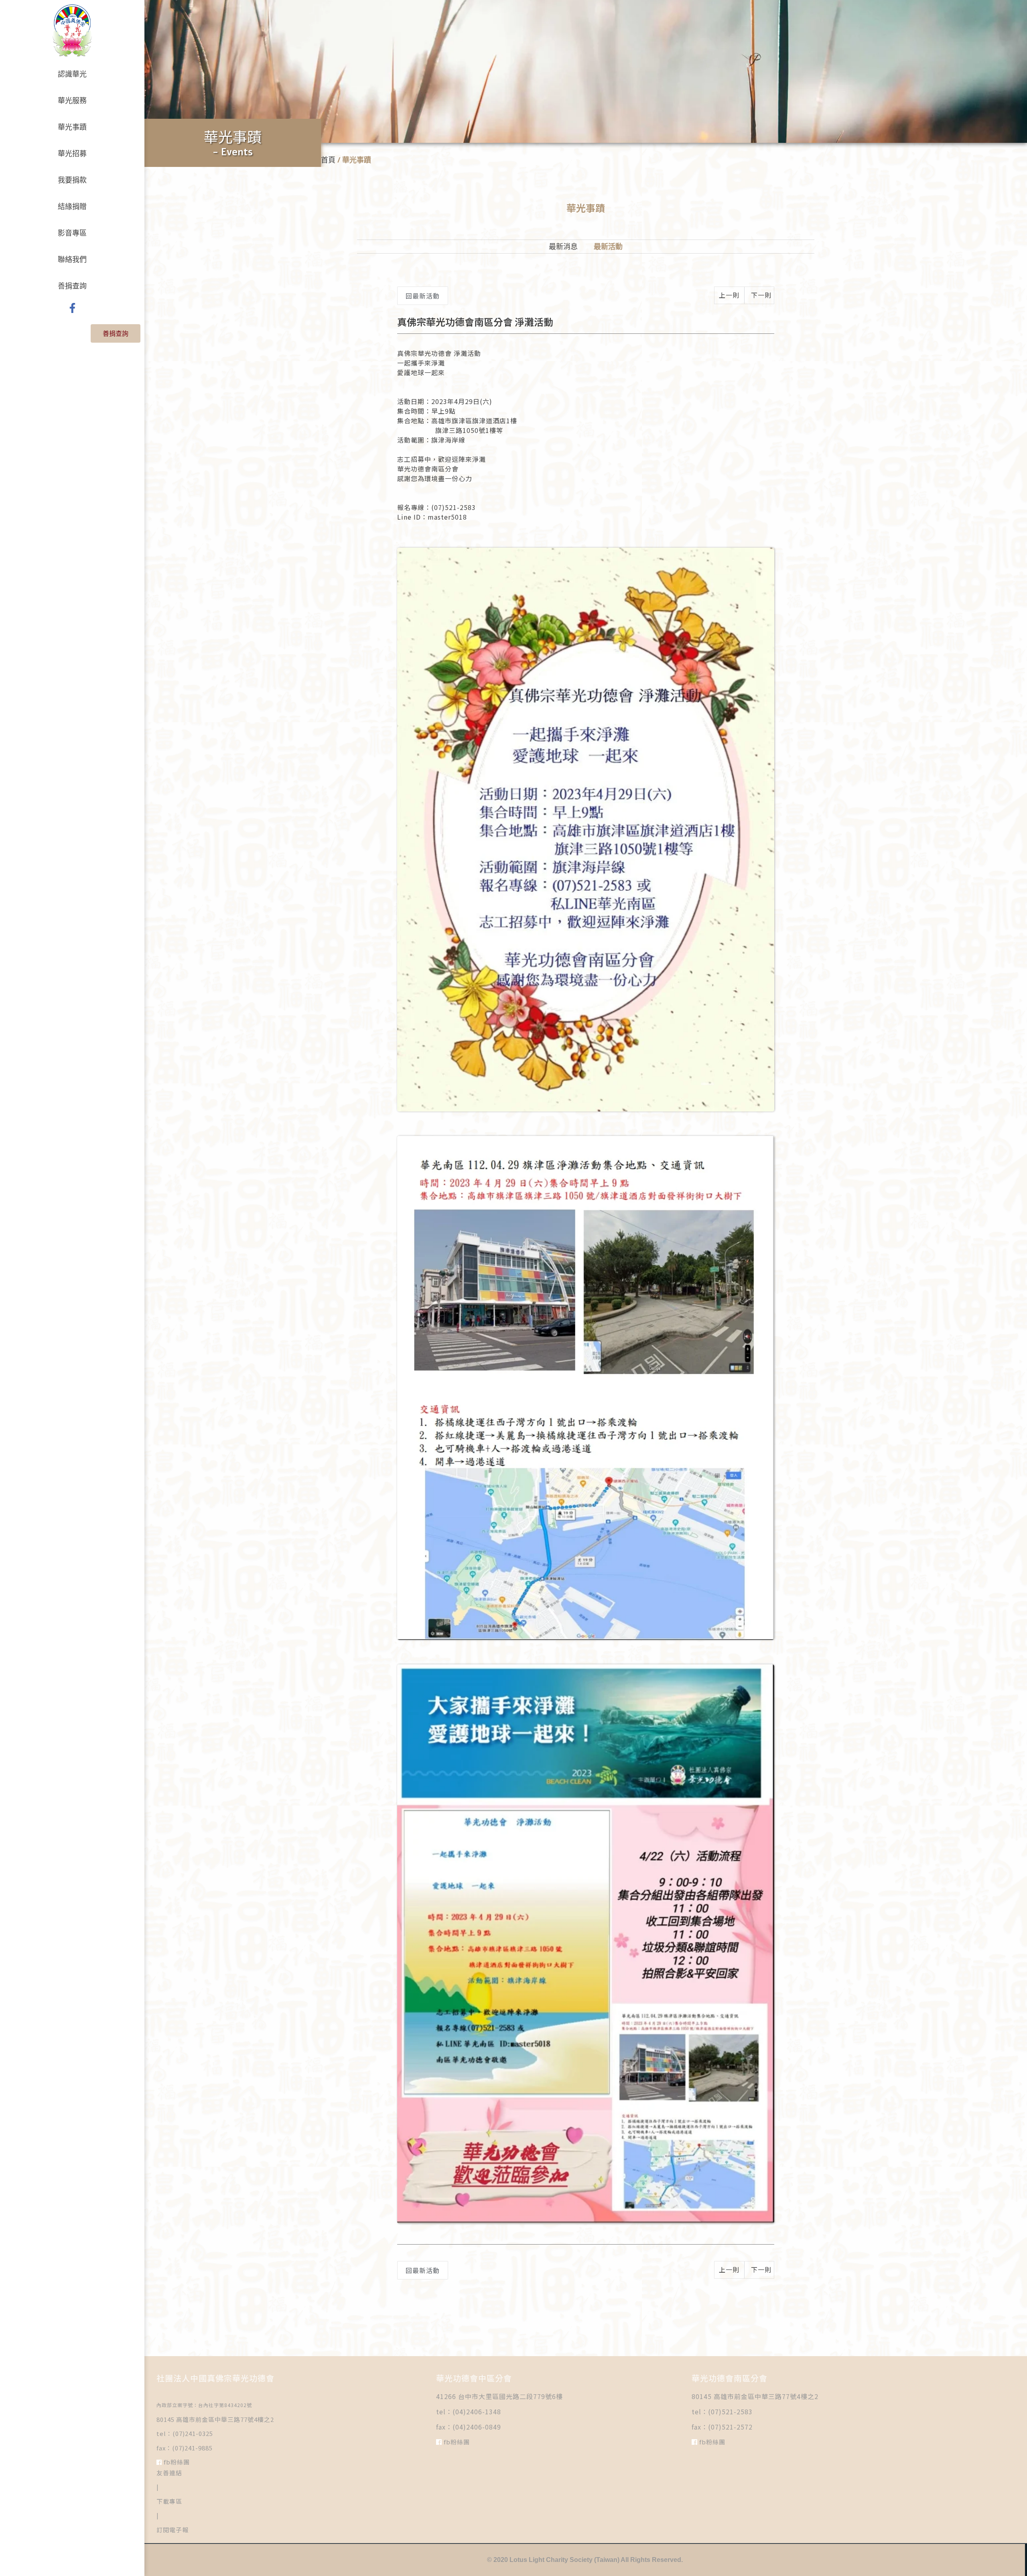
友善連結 (169, 2473)
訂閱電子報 (173, 2530)
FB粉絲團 (176, 2462)
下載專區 (169, 2501)
